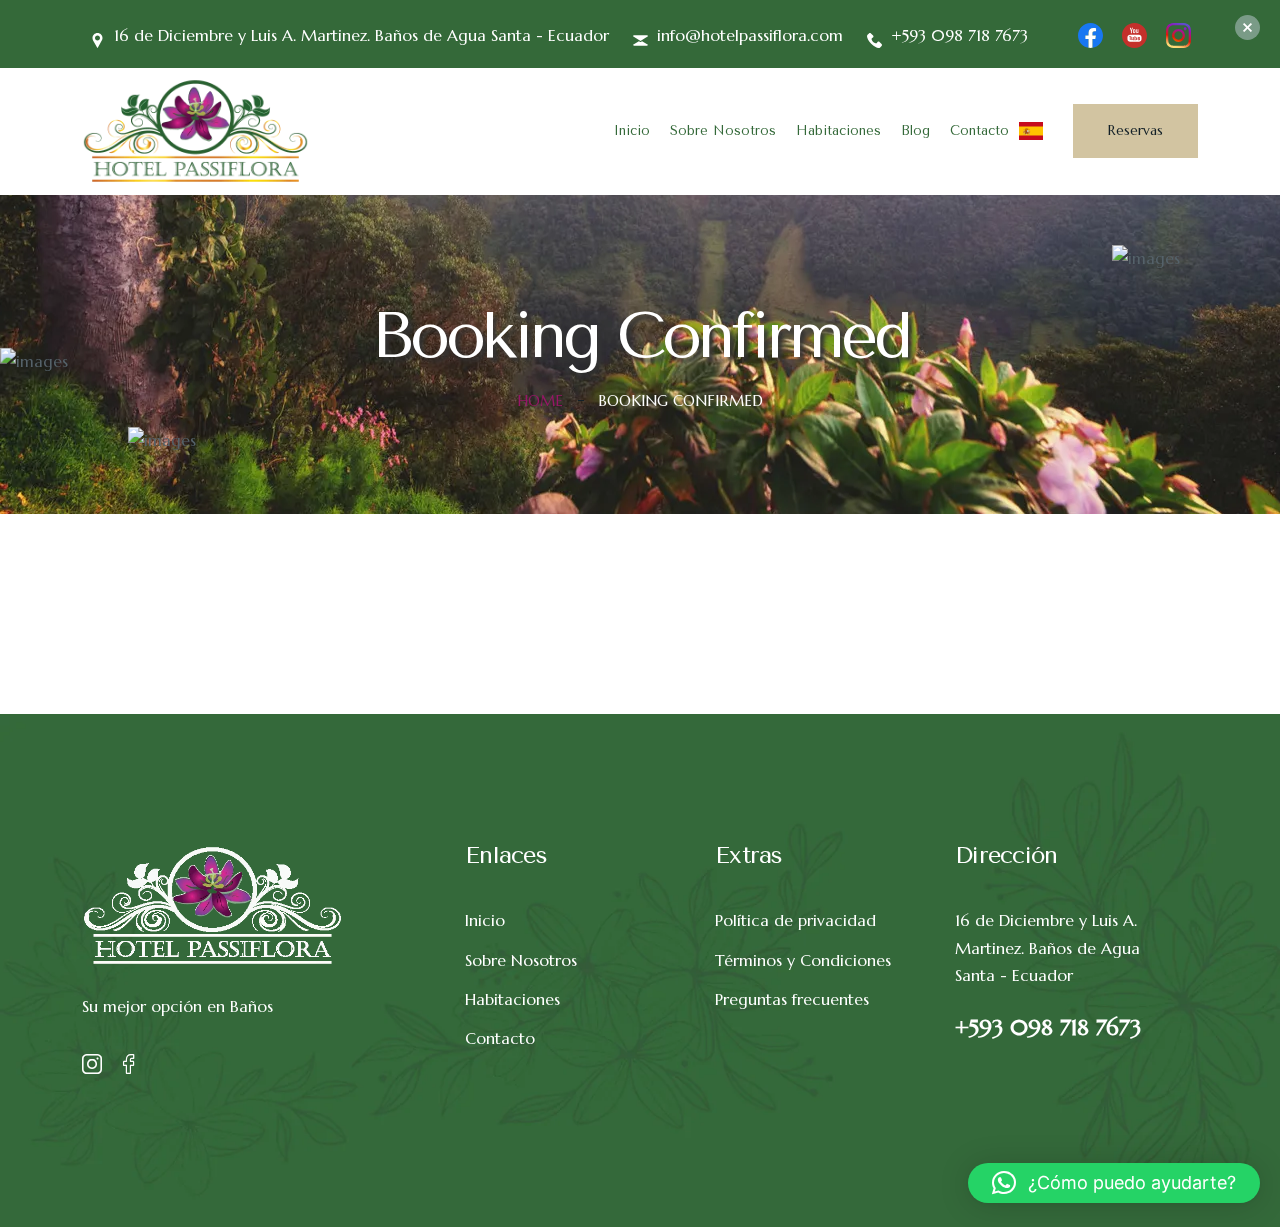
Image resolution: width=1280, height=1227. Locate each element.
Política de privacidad (795, 920)
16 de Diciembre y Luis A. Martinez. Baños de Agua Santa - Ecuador (1047, 947)
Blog (915, 130)
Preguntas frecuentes (792, 999)
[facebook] (1090, 33)
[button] (1114, 1183)
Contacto (979, 130)
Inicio (632, 130)
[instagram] (1178, 33)
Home (540, 400)
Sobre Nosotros (723, 130)
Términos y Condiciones (803, 960)
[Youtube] (1134, 33)
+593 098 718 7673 (1048, 1027)
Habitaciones (838, 130)
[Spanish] (1031, 129)
